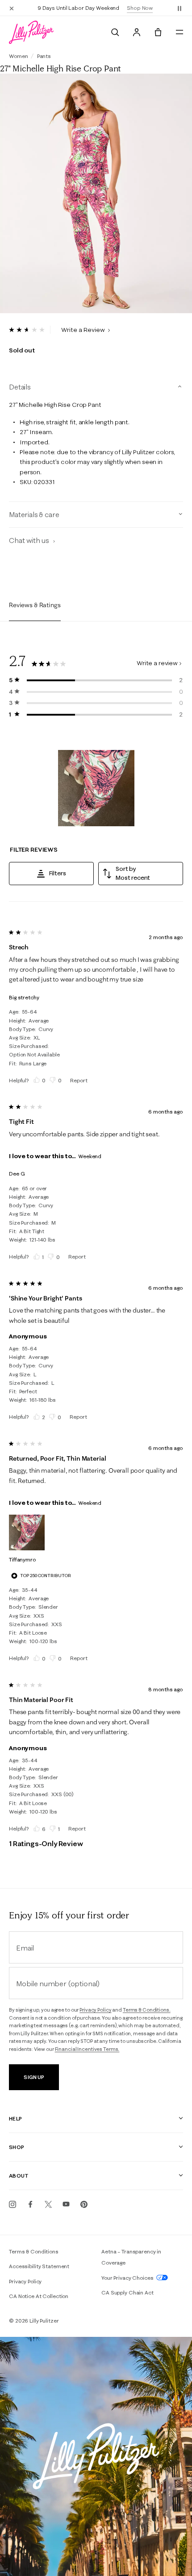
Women (18, 56)
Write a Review (84, 330)
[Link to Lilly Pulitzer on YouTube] (66, 2204)
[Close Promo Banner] (12, 8)
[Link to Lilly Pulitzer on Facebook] (30, 2204)
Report (79, 1080)
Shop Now (140, 8)
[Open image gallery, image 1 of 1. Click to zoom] (96, 194)
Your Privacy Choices (128, 2278)
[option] (96, 194)
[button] (179, 8)
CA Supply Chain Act (127, 2292)
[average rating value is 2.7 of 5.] (30, 330)
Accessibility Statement (39, 2266)
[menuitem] (115, 32)
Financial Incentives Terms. (87, 2049)
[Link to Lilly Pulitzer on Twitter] (48, 2204)
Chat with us (30, 540)
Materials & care (34, 514)
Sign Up (34, 2077)
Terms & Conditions (34, 2251)
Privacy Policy (95, 2010)
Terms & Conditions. (147, 2010)
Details (20, 387)
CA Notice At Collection (39, 2296)
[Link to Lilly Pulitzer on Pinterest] (84, 2204)
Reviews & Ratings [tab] (35, 605)
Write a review (157, 663)
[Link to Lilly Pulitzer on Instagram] (13, 2204)
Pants (44, 56)
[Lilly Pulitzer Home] (31, 32)
